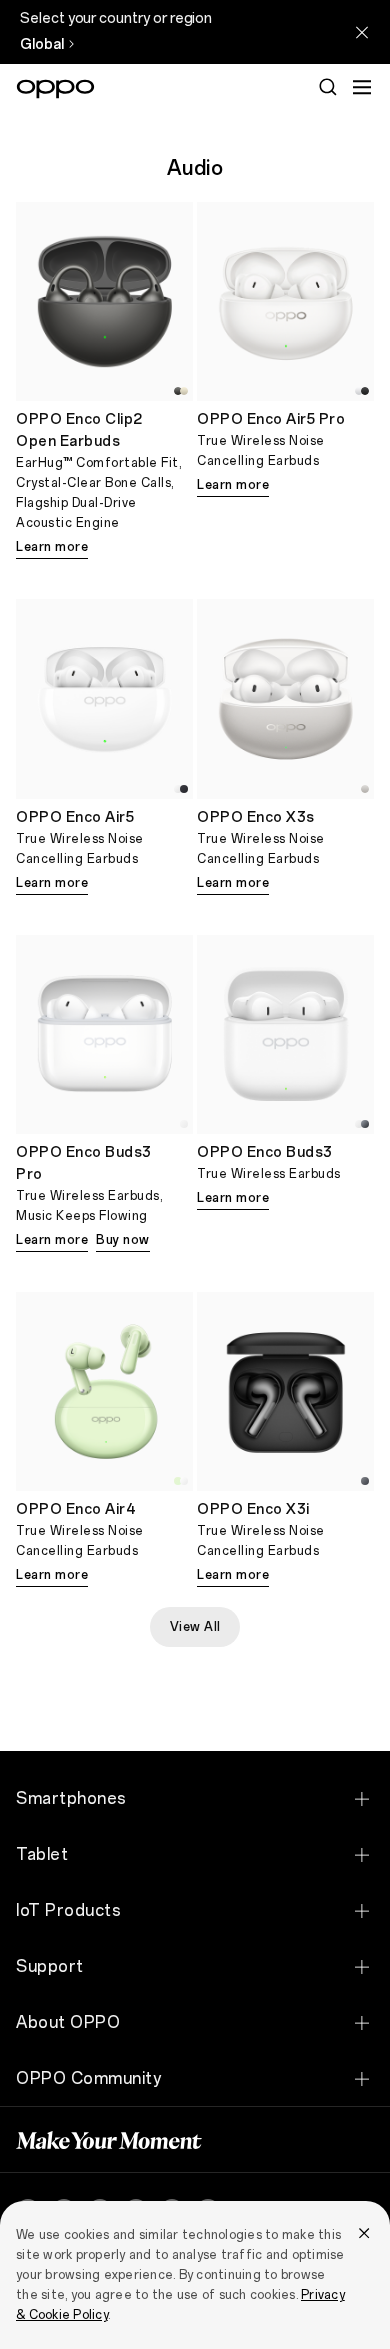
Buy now (123, 1240)
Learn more (52, 547)
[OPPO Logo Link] (55, 89)
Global (42, 44)
